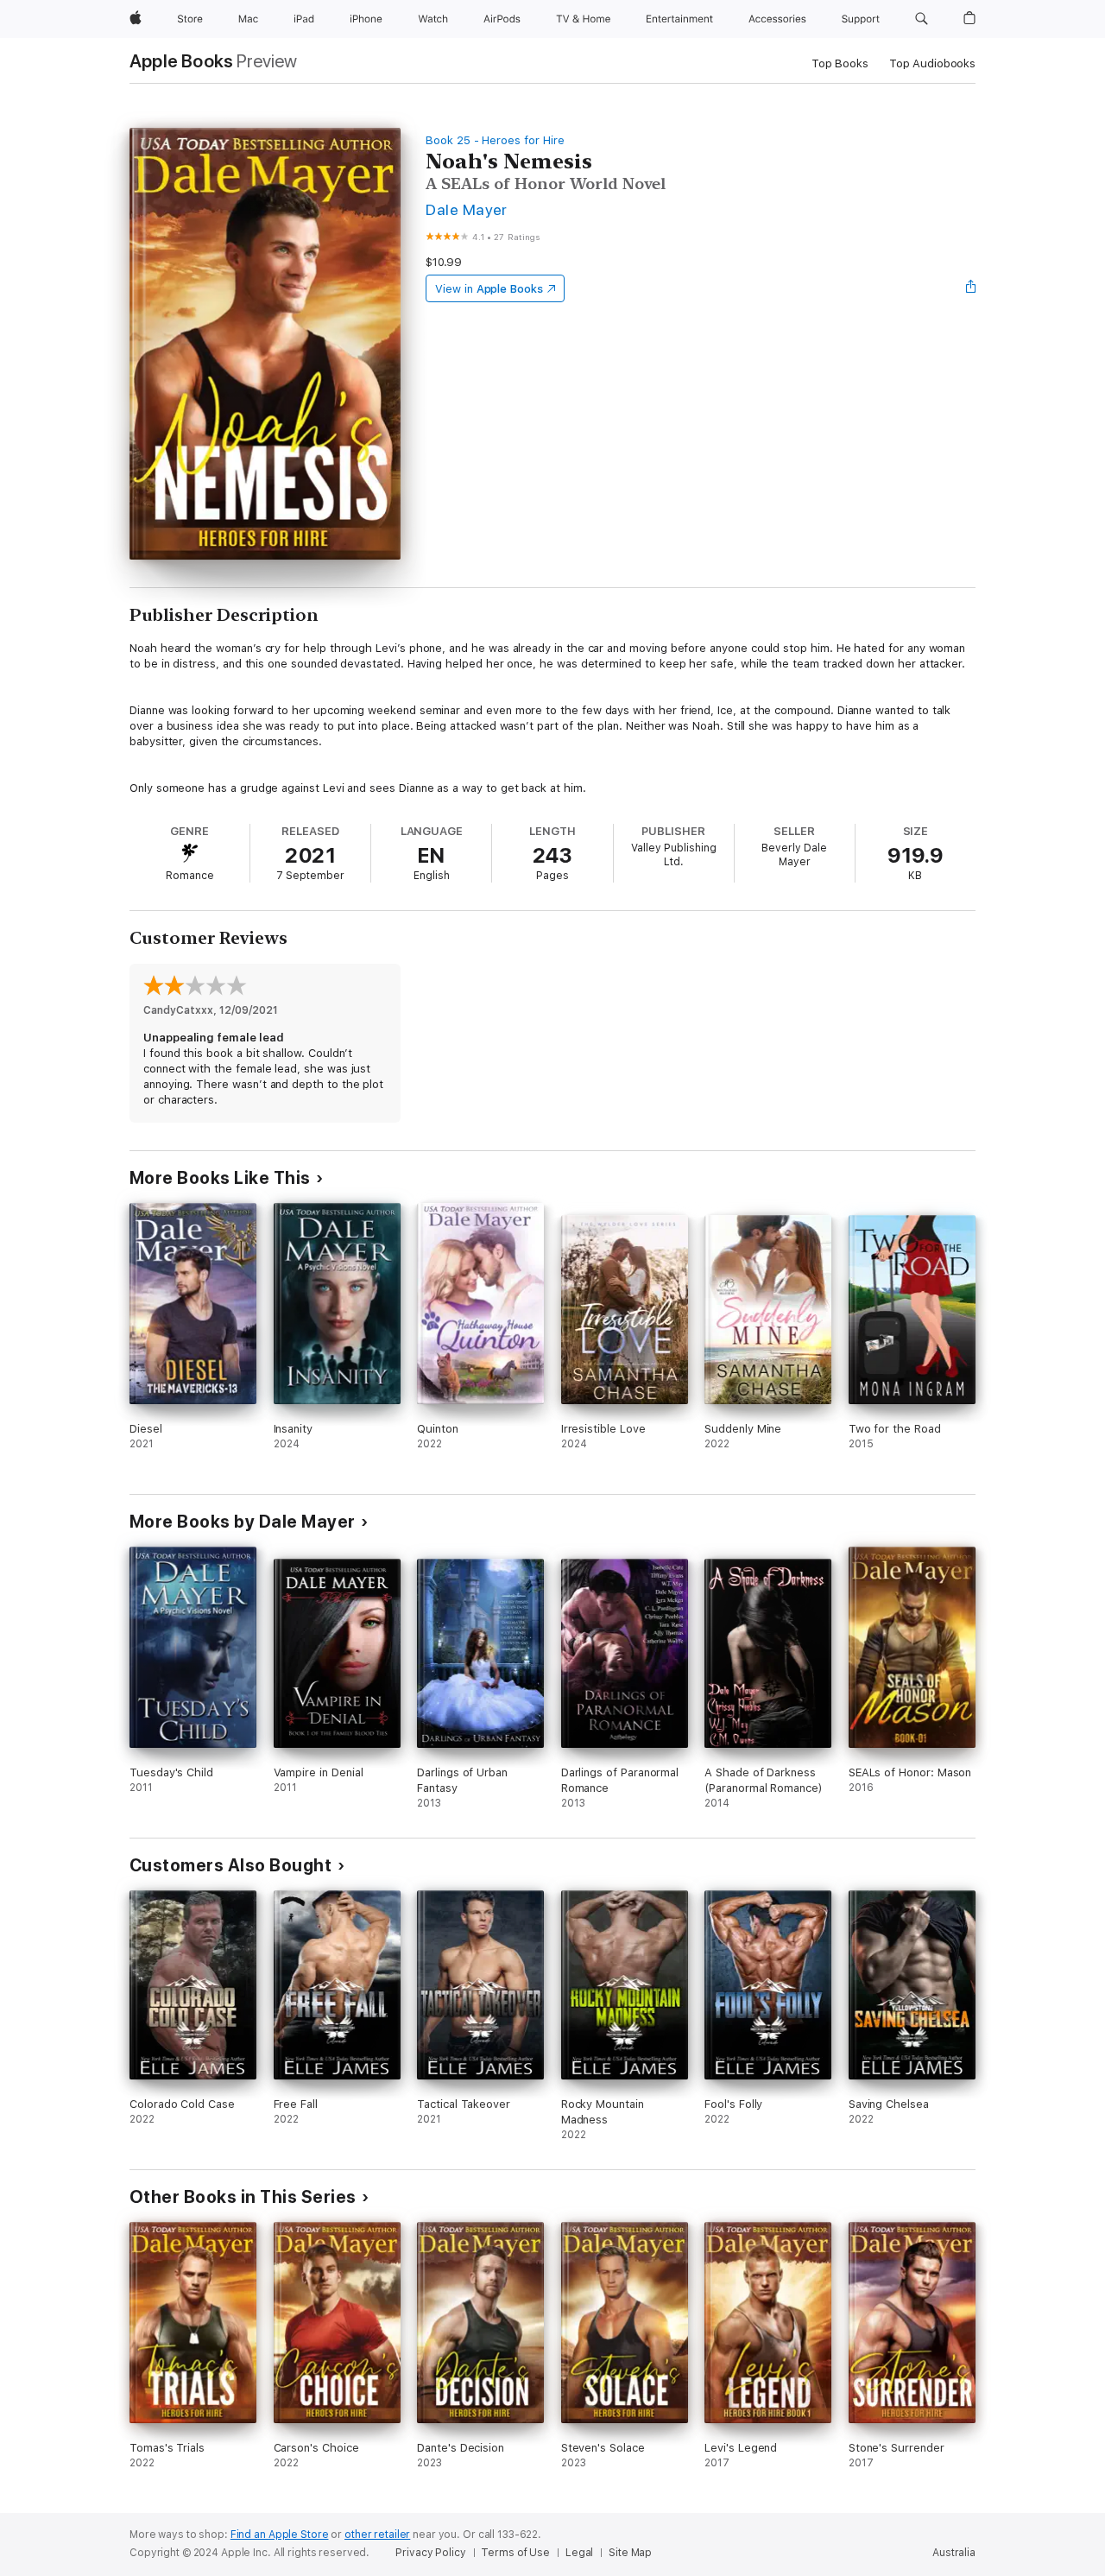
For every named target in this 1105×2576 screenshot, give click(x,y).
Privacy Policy (430, 2553)
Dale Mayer (467, 209)
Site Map (630, 2553)
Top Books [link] (840, 63)
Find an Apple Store (280, 2535)
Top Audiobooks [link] (932, 63)
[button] (922, 19)
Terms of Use (515, 2553)
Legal (579, 2553)
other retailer (377, 2535)
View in (489, 289)
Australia (954, 2553)
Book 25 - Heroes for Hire (495, 140)
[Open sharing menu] (971, 288)
